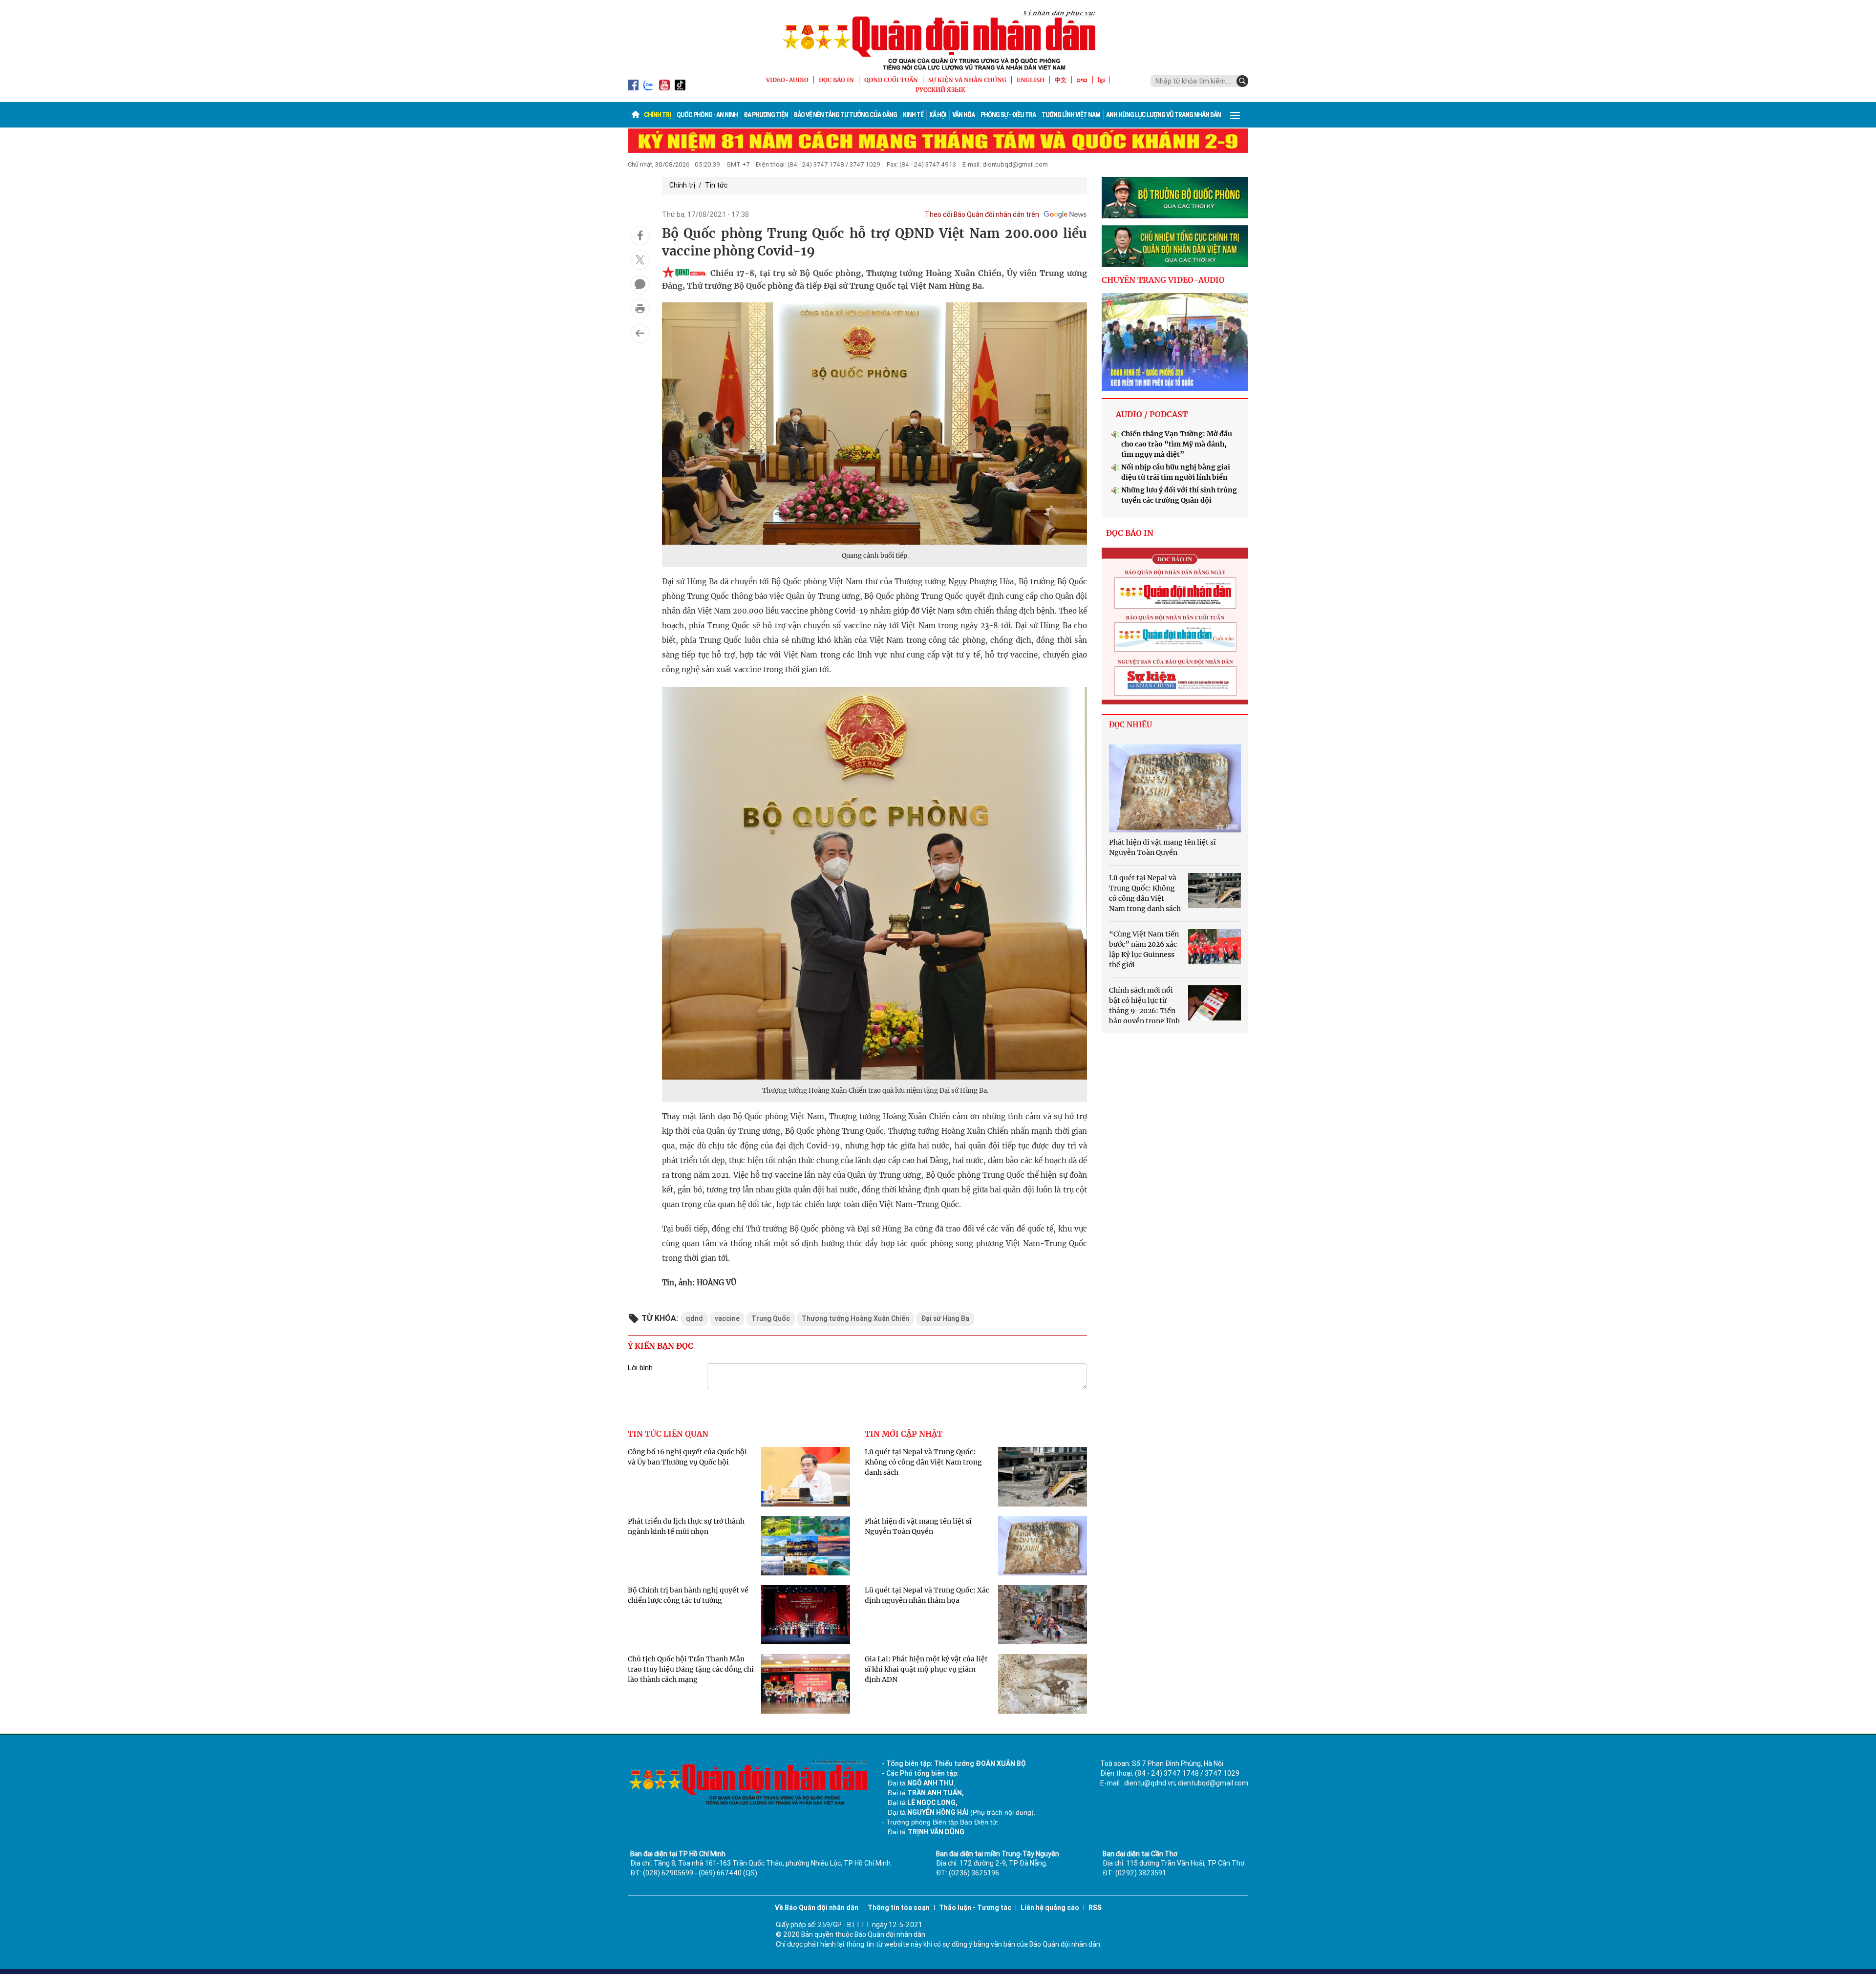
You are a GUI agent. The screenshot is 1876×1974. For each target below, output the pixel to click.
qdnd (694, 1318)
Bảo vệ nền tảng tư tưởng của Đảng (845, 115)
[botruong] (1175, 198)
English (1031, 80)
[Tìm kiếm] (1242, 81)
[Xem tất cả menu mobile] (1235, 115)
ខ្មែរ (1101, 80)
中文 (1061, 80)
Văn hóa (963, 115)
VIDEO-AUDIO (787, 80)
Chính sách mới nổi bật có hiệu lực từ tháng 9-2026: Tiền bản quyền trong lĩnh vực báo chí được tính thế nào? (1160, 1011)
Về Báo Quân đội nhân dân (817, 1908)
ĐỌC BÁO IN (836, 80)
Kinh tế (913, 115)
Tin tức (716, 185)
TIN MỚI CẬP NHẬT (904, 1434)
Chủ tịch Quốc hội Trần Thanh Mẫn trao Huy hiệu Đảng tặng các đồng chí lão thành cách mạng (691, 1669)
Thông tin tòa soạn (899, 1908)
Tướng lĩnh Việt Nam (1071, 115)
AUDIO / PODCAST (1152, 414)
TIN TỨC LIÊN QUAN (668, 1434)
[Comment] (640, 284)
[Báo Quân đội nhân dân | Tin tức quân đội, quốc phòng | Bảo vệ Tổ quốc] (938, 40)
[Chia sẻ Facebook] (640, 235)
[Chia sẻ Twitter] (640, 260)
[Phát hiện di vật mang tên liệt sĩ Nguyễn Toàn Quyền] (1175, 788)
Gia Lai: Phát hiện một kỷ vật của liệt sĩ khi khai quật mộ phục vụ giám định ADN (926, 1669)
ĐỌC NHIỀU (1130, 725)
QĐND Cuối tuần (891, 80)
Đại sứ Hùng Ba (945, 1318)
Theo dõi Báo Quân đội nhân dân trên (982, 214)
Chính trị (657, 115)
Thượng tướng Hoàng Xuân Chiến (855, 1318)
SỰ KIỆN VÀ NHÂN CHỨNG (967, 80)
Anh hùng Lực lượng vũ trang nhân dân (1163, 115)
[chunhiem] (1175, 246)
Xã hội (938, 115)
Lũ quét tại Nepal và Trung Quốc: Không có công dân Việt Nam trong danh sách (923, 1462)
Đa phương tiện (766, 115)
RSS (1095, 1908)
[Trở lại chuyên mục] (640, 333)
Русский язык (940, 90)
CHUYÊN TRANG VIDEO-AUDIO (1163, 280)
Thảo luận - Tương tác (975, 1908)
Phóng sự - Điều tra (1008, 115)
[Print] (640, 309)
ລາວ (1082, 80)
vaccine (727, 1318)
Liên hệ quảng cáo (1050, 1908)
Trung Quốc (771, 1318)
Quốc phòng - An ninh (707, 115)
